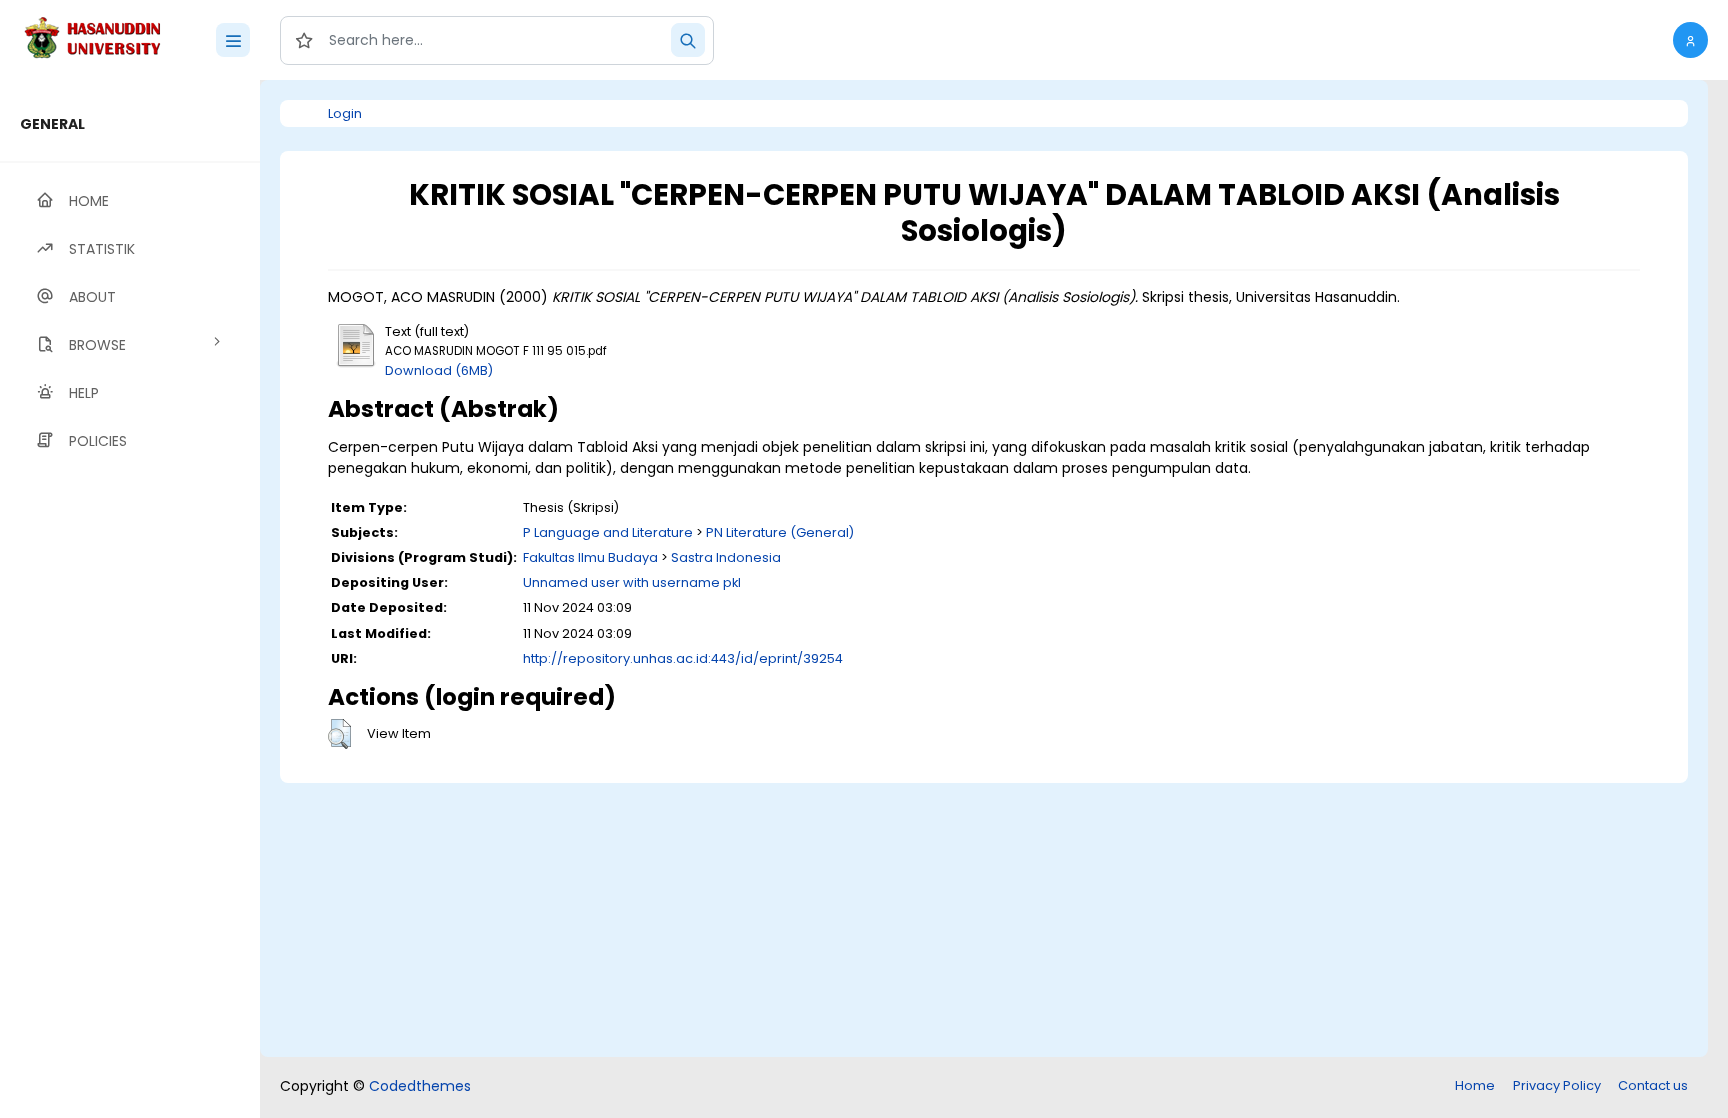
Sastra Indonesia (726, 557)
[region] (130, 599)
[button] (1690, 40)
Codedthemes (420, 1086)
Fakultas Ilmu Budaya (590, 557)
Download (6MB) (439, 370)
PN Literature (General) (780, 532)
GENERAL (52, 124)
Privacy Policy (1557, 1085)
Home (1475, 1085)
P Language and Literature (608, 532)
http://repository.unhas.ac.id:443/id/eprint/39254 (683, 658)
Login (345, 113)
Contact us (1653, 1085)
